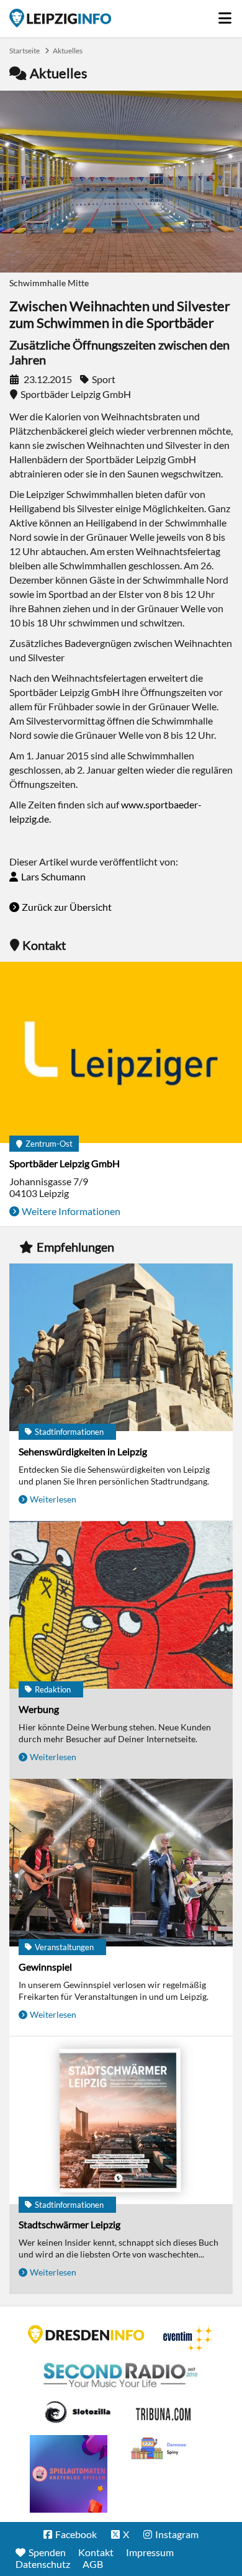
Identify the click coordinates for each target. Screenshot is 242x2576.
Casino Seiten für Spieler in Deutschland (78, 2412)
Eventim (189, 2339)
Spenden (47, 2552)
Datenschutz (43, 2564)
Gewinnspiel (45, 1967)
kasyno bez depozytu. (160, 2449)
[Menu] (226, 15)
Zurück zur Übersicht (67, 907)
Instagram (177, 2534)
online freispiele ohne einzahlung (69, 2474)
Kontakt (96, 2552)
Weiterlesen (53, 1499)
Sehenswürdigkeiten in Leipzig (83, 1451)
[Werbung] (121, 1606)
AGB (93, 2564)
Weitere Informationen (71, 1211)
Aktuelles (68, 51)
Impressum (150, 2552)
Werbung (39, 1709)
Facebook (76, 2534)
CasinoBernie (164, 2412)
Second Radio (121, 2375)
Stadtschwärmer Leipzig (69, 2224)
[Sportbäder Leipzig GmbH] (121, 1054)
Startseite (60, 18)
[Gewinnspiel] (121, 1864)
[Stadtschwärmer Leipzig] (121, 2121)
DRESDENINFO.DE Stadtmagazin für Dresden (86, 2334)
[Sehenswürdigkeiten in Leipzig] (121, 1348)
